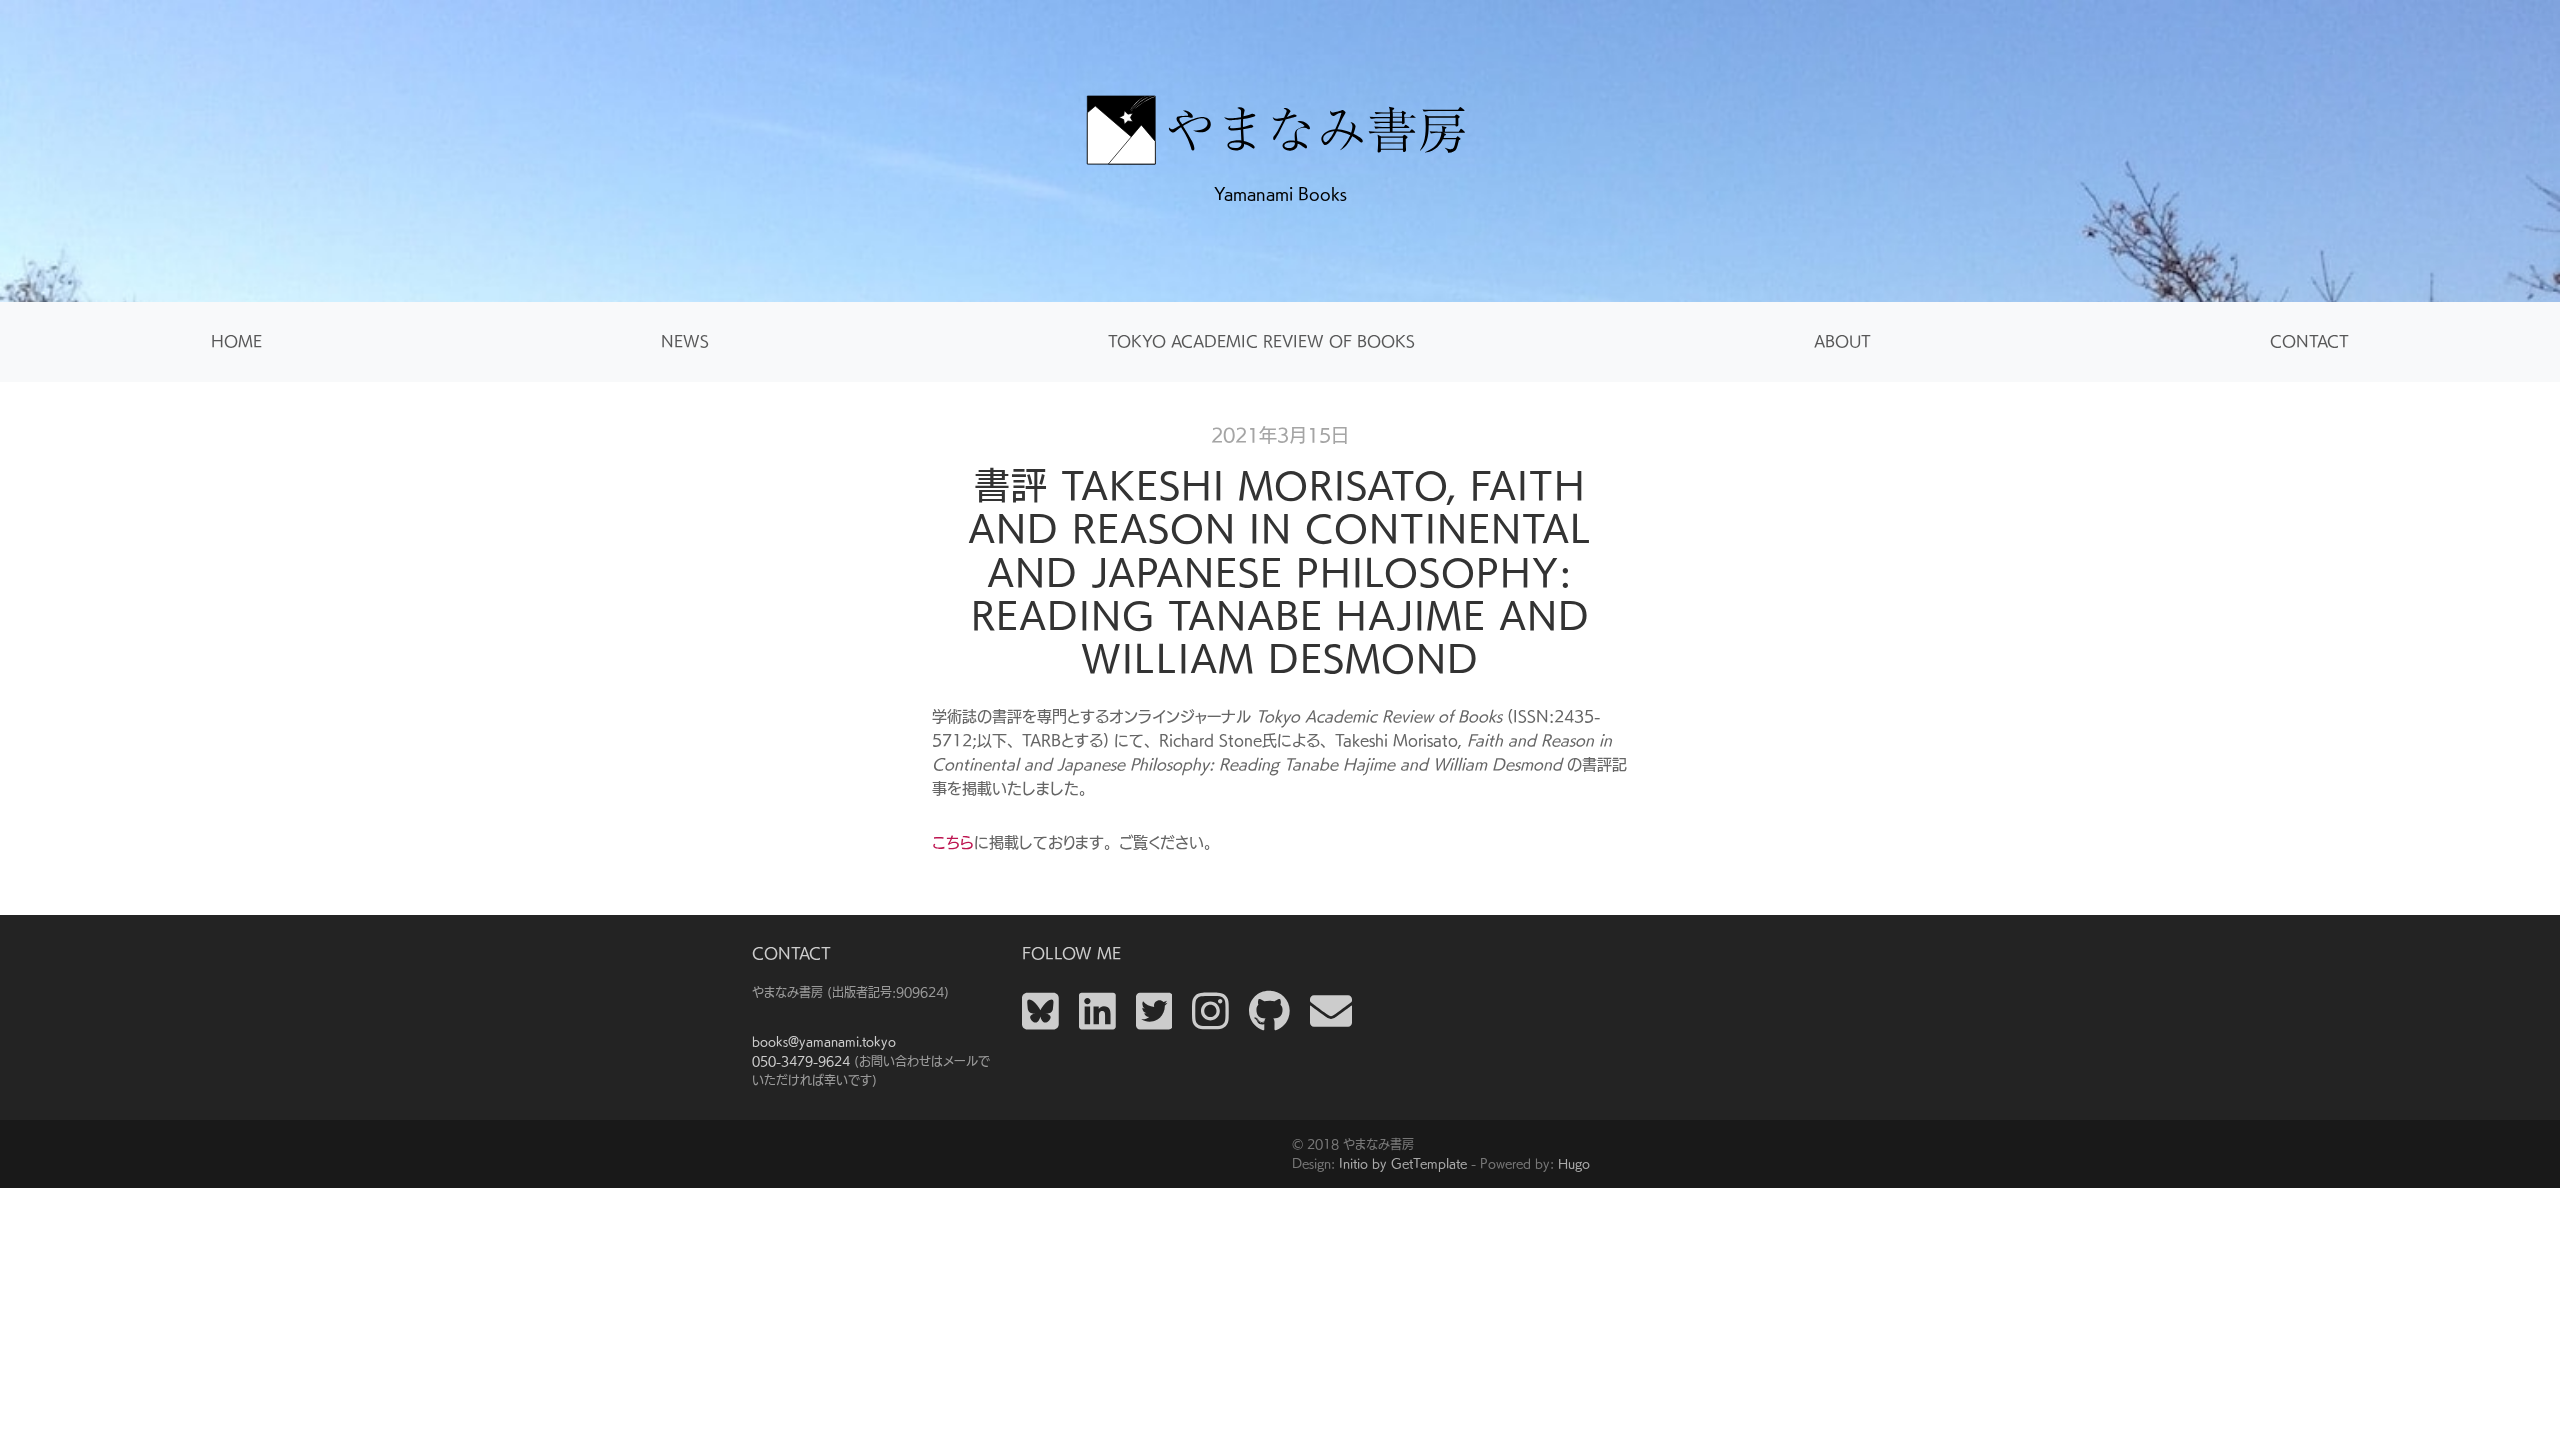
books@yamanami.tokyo (824, 1041)
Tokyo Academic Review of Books (1261, 341)
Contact (2309, 341)
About (1842, 341)
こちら (953, 842)
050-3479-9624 (801, 1061)
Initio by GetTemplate (1403, 1163)
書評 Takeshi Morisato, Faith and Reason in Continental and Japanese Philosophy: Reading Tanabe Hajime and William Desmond (1280, 571)
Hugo (1574, 1163)
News (685, 341)
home (236, 341)
